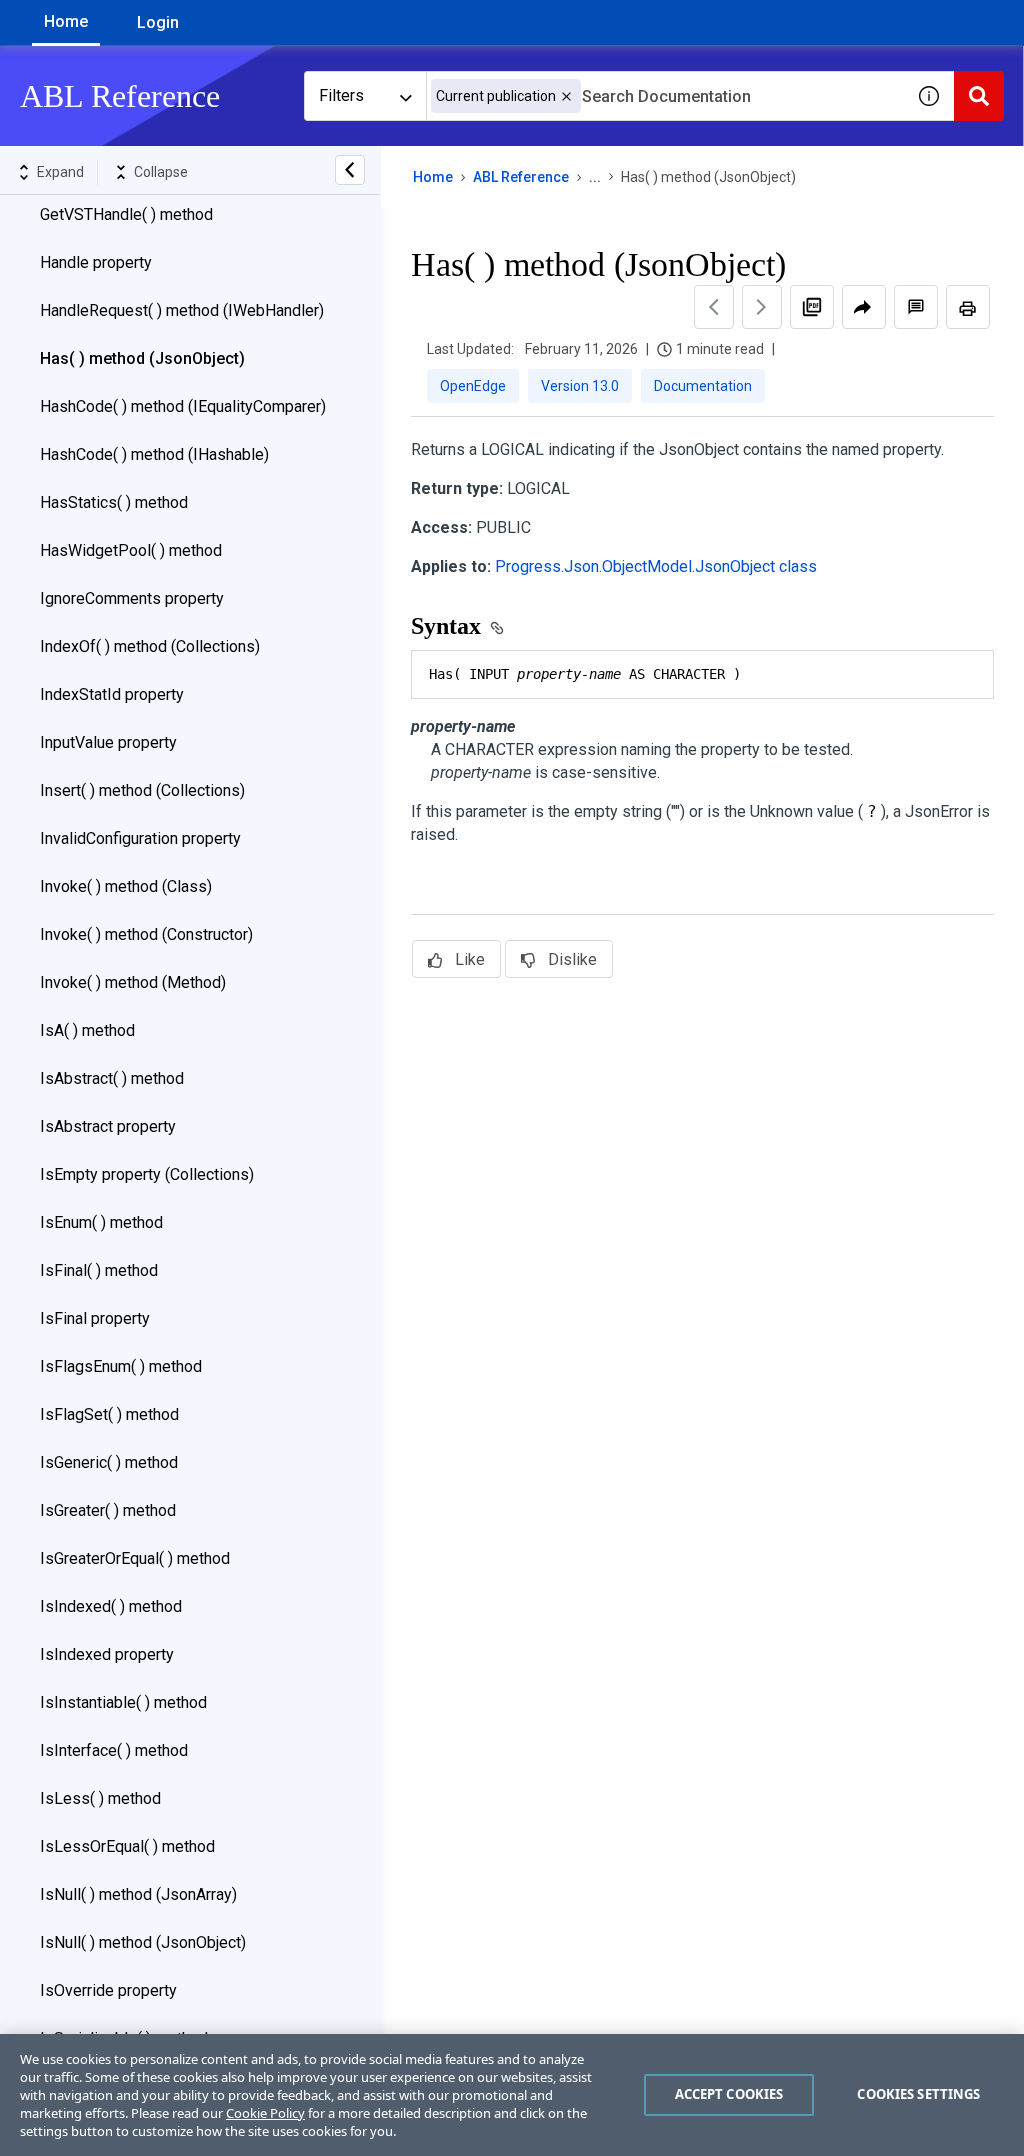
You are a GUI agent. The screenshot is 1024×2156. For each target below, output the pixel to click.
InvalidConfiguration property (140, 838)
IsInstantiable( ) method (123, 1702)
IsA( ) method (87, 1030)
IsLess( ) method (100, 1798)
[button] (566, 96)
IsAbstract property (108, 1126)
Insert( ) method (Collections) (142, 790)
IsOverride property (108, 1990)
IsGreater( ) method (108, 1510)
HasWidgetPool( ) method (131, 550)
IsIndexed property (107, 1654)
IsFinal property (95, 1318)
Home (66, 21)
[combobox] (665, 96)
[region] (512, 2095)
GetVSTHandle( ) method (126, 214)
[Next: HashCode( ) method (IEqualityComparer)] (762, 307)
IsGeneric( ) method (109, 1462)
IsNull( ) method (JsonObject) (143, 1942)
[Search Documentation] (979, 96)
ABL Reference (521, 177)
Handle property (96, 262)
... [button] (595, 177)
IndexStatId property (112, 694)
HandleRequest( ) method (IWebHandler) (182, 310)
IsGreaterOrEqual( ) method (135, 1558)
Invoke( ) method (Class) (126, 886)
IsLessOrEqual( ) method (127, 1846)
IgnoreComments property (132, 598)
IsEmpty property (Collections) (147, 1174)
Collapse (161, 172)
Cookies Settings (918, 2094)
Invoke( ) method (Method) (133, 982)
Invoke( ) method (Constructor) (146, 934)
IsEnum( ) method (101, 1222)
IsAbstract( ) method (112, 1078)
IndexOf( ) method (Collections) (150, 646)
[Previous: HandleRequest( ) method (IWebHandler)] (714, 307)
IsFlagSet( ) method (109, 1414)
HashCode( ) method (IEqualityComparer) (183, 406)
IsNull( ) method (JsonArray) (138, 1894)
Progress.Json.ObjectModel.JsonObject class (656, 566)
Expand (60, 172)
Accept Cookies (729, 2094)
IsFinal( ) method (99, 1270)
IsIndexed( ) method (111, 1606)
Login (158, 22)
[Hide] (350, 170)
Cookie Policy (265, 2113)
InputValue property (108, 742)
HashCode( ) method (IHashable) (154, 454)
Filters (341, 95)
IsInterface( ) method (114, 1750)
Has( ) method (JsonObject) (142, 358)
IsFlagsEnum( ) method (121, 1366)
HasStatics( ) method (114, 502)
